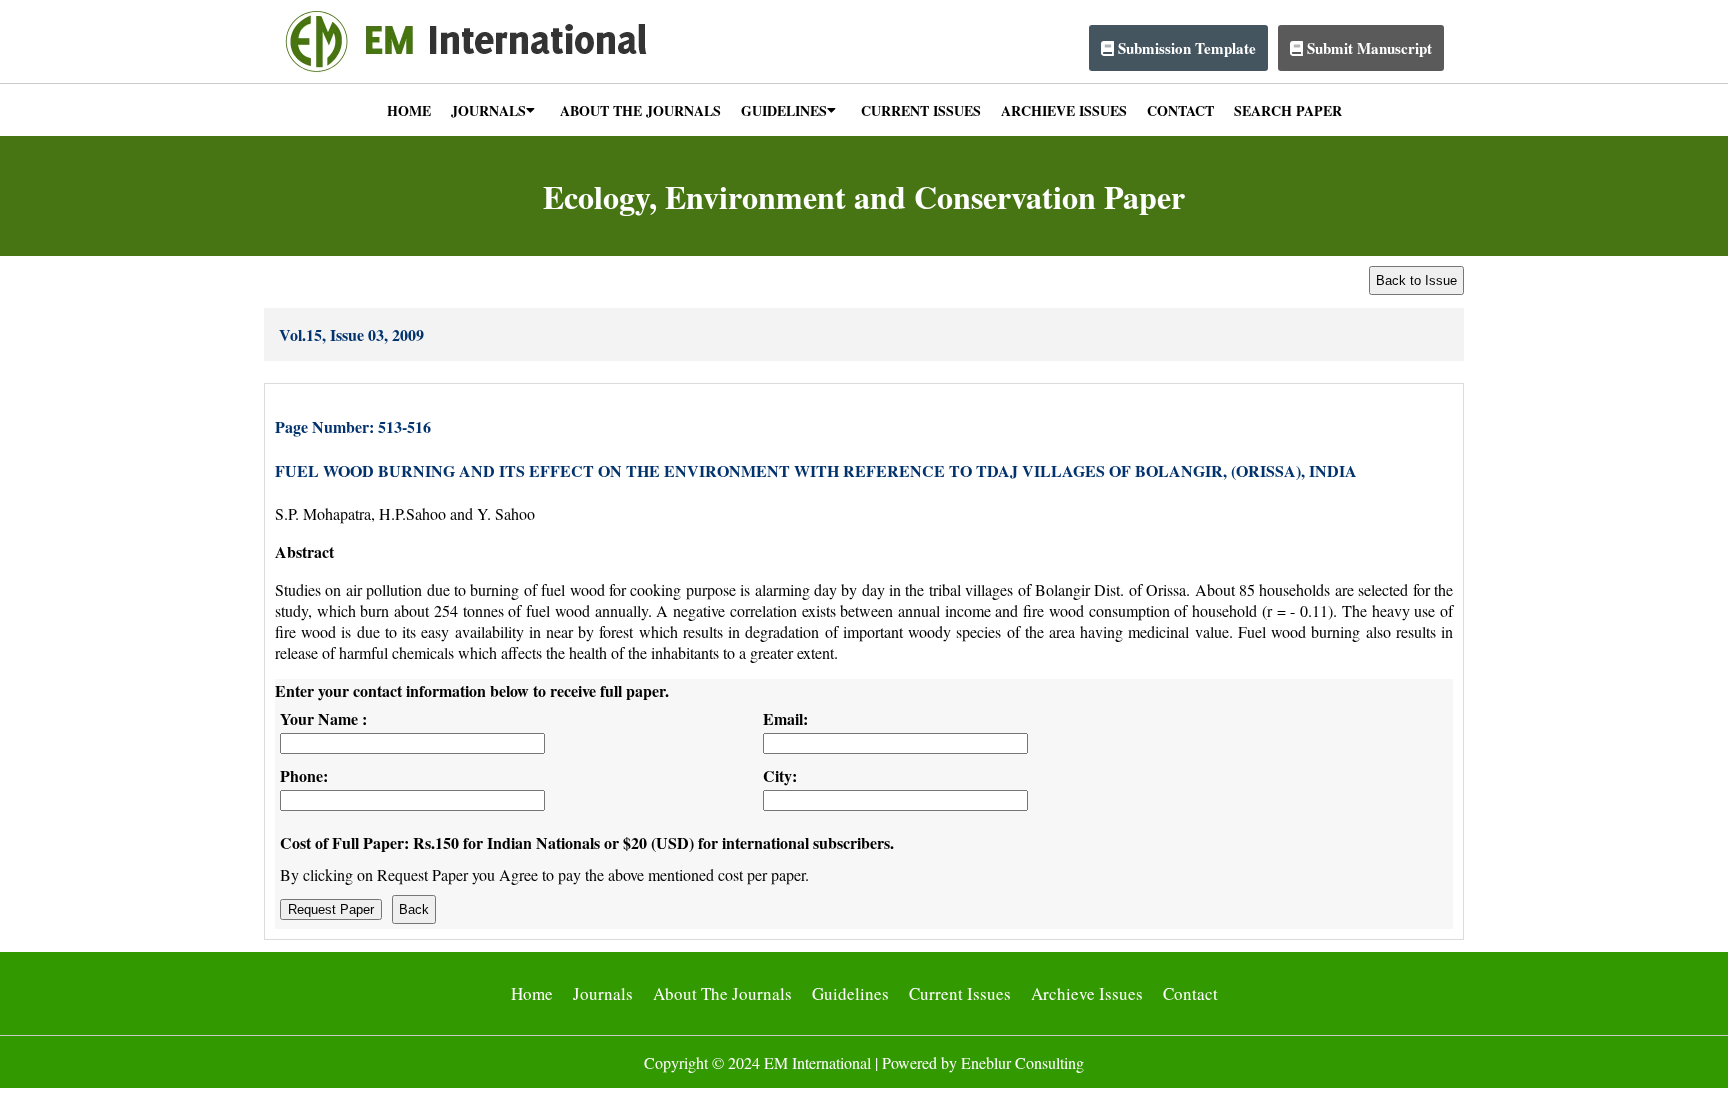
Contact (1190, 993)
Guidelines (850, 993)
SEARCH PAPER (1288, 110)
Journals (603, 993)
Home (532, 993)
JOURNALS (488, 110)
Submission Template (1185, 48)
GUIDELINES (784, 110)
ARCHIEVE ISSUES (1064, 110)
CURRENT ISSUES (921, 110)
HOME (409, 110)
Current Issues (960, 993)
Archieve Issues (1087, 993)
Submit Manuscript (1367, 48)
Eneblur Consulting (1022, 1062)
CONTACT (1180, 110)
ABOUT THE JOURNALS (640, 110)
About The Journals (722, 993)
